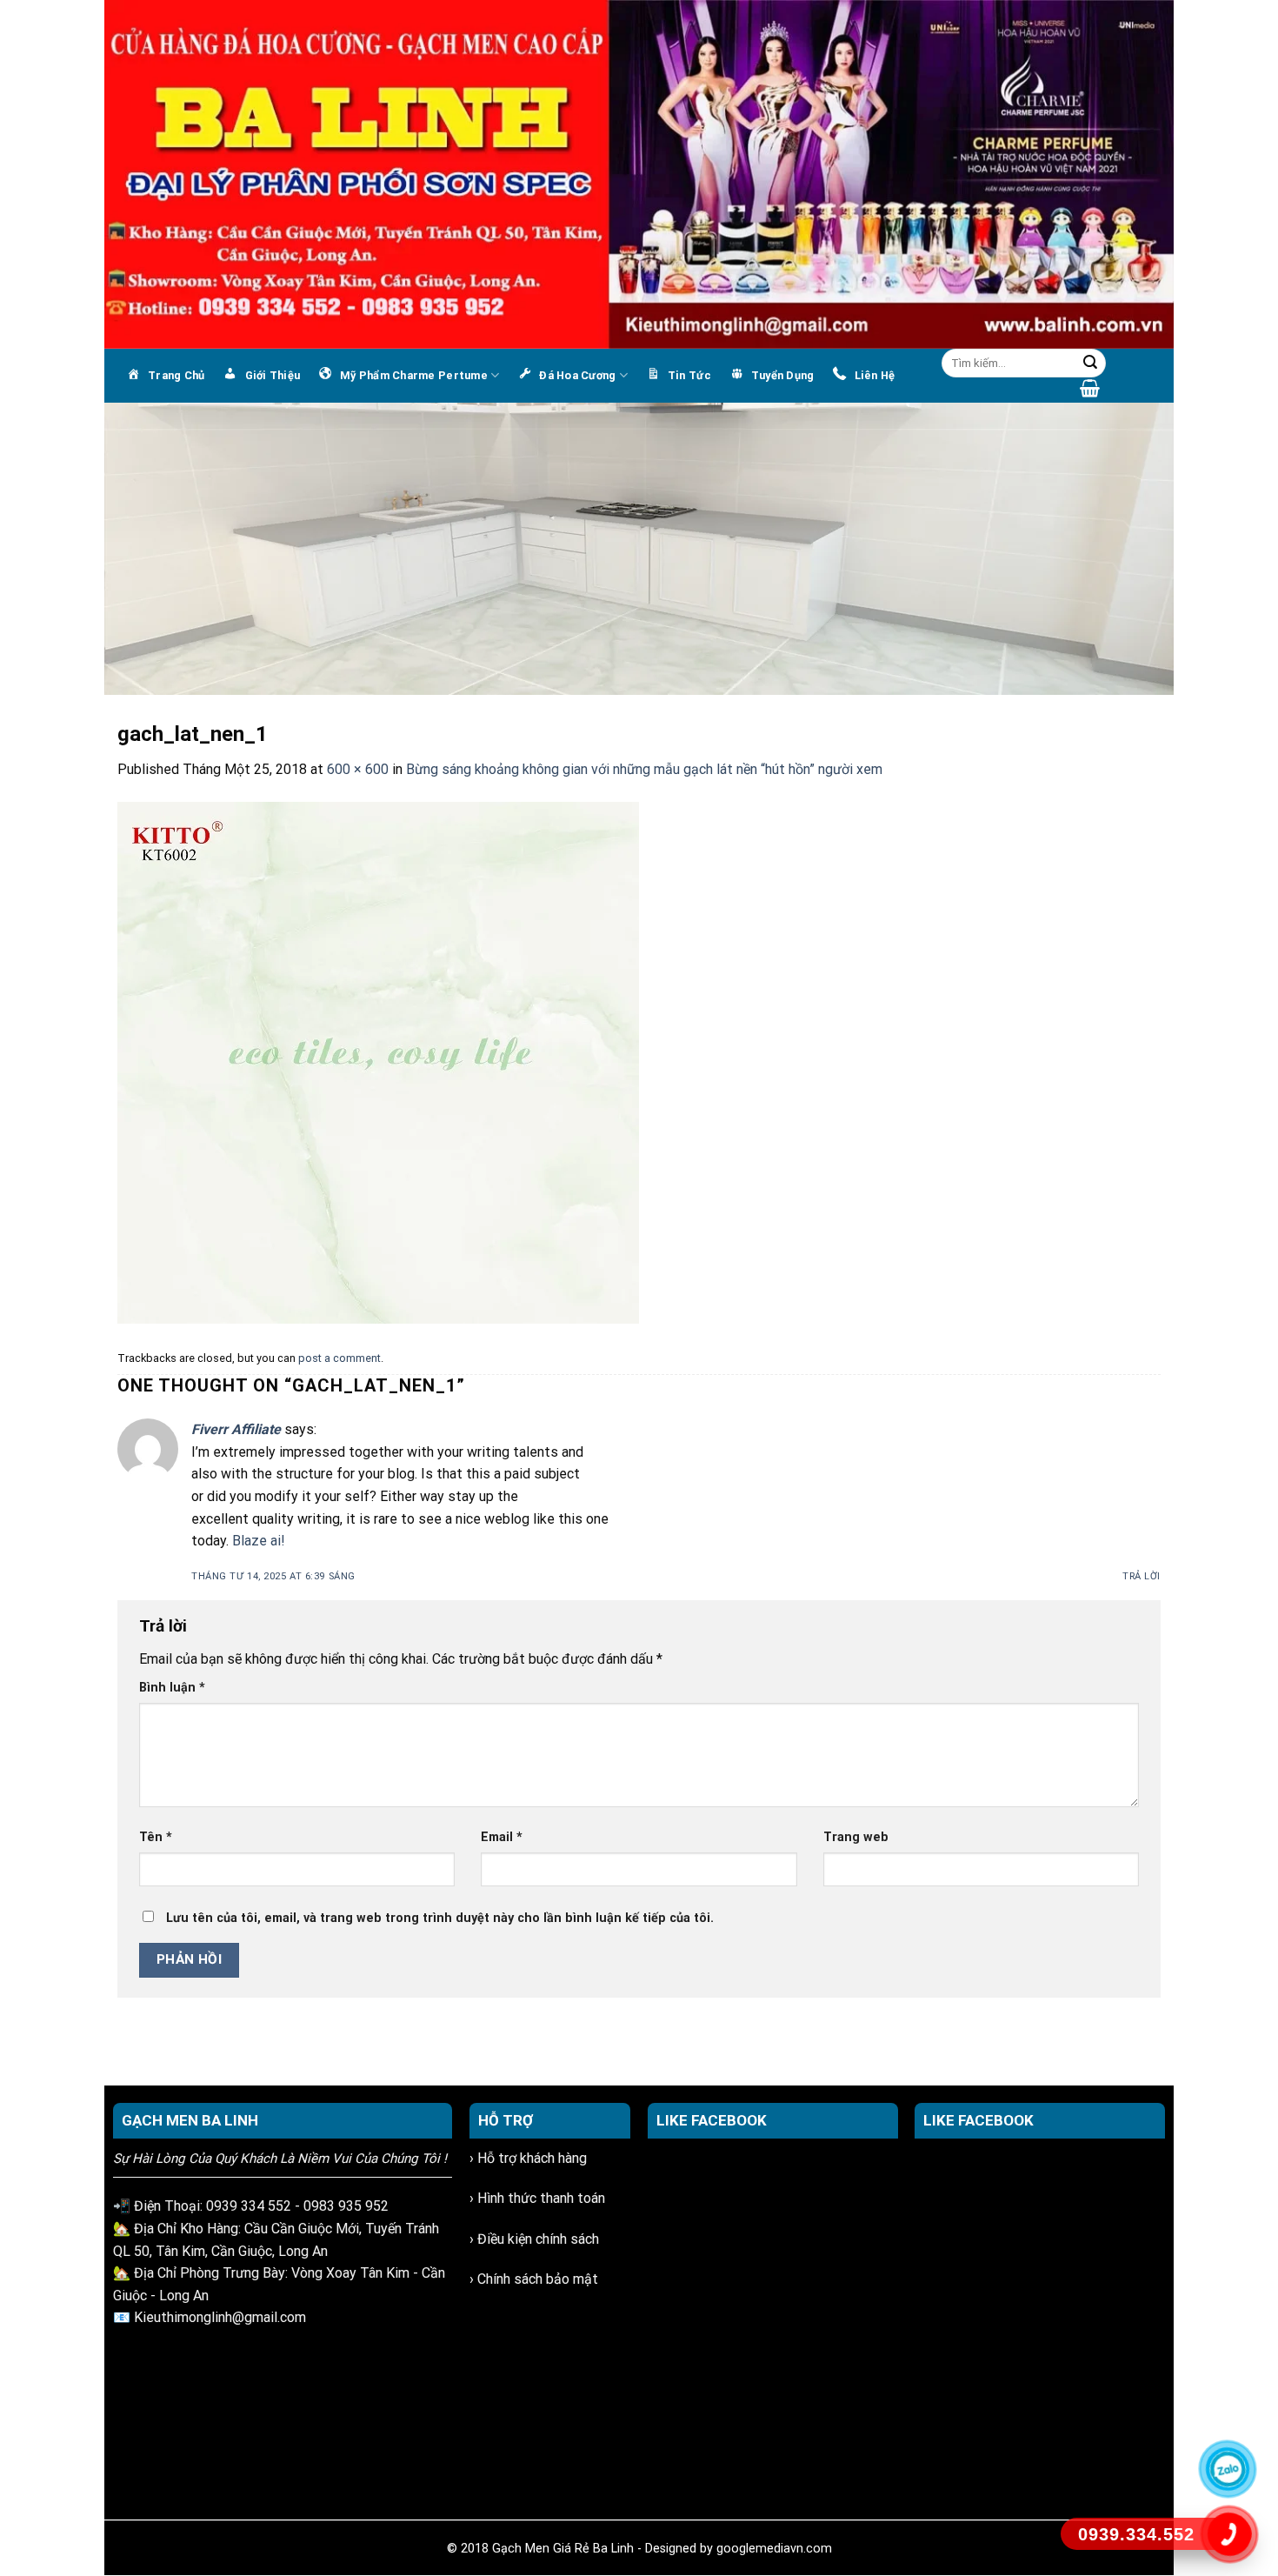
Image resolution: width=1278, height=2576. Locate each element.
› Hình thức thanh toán (537, 2198)
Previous (126, 544)
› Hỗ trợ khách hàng (528, 2158)
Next (1152, 544)
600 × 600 (358, 769)
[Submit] (1090, 364)
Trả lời (1142, 1576)
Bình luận (172, 1688)
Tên (156, 1837)
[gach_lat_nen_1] (378, 1061)
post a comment (339, 1358)
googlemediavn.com (774, 2549)
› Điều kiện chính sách (534, 2239)
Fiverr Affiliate (236, 1429)
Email (502, 1837)
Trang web (856, 1837)
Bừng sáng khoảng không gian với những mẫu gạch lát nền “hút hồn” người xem (644, 769)
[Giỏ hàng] (1090, 388)
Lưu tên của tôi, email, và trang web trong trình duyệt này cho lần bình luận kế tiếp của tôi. (440, 1918)
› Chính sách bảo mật (534, 2279)
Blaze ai (256, 1541)
